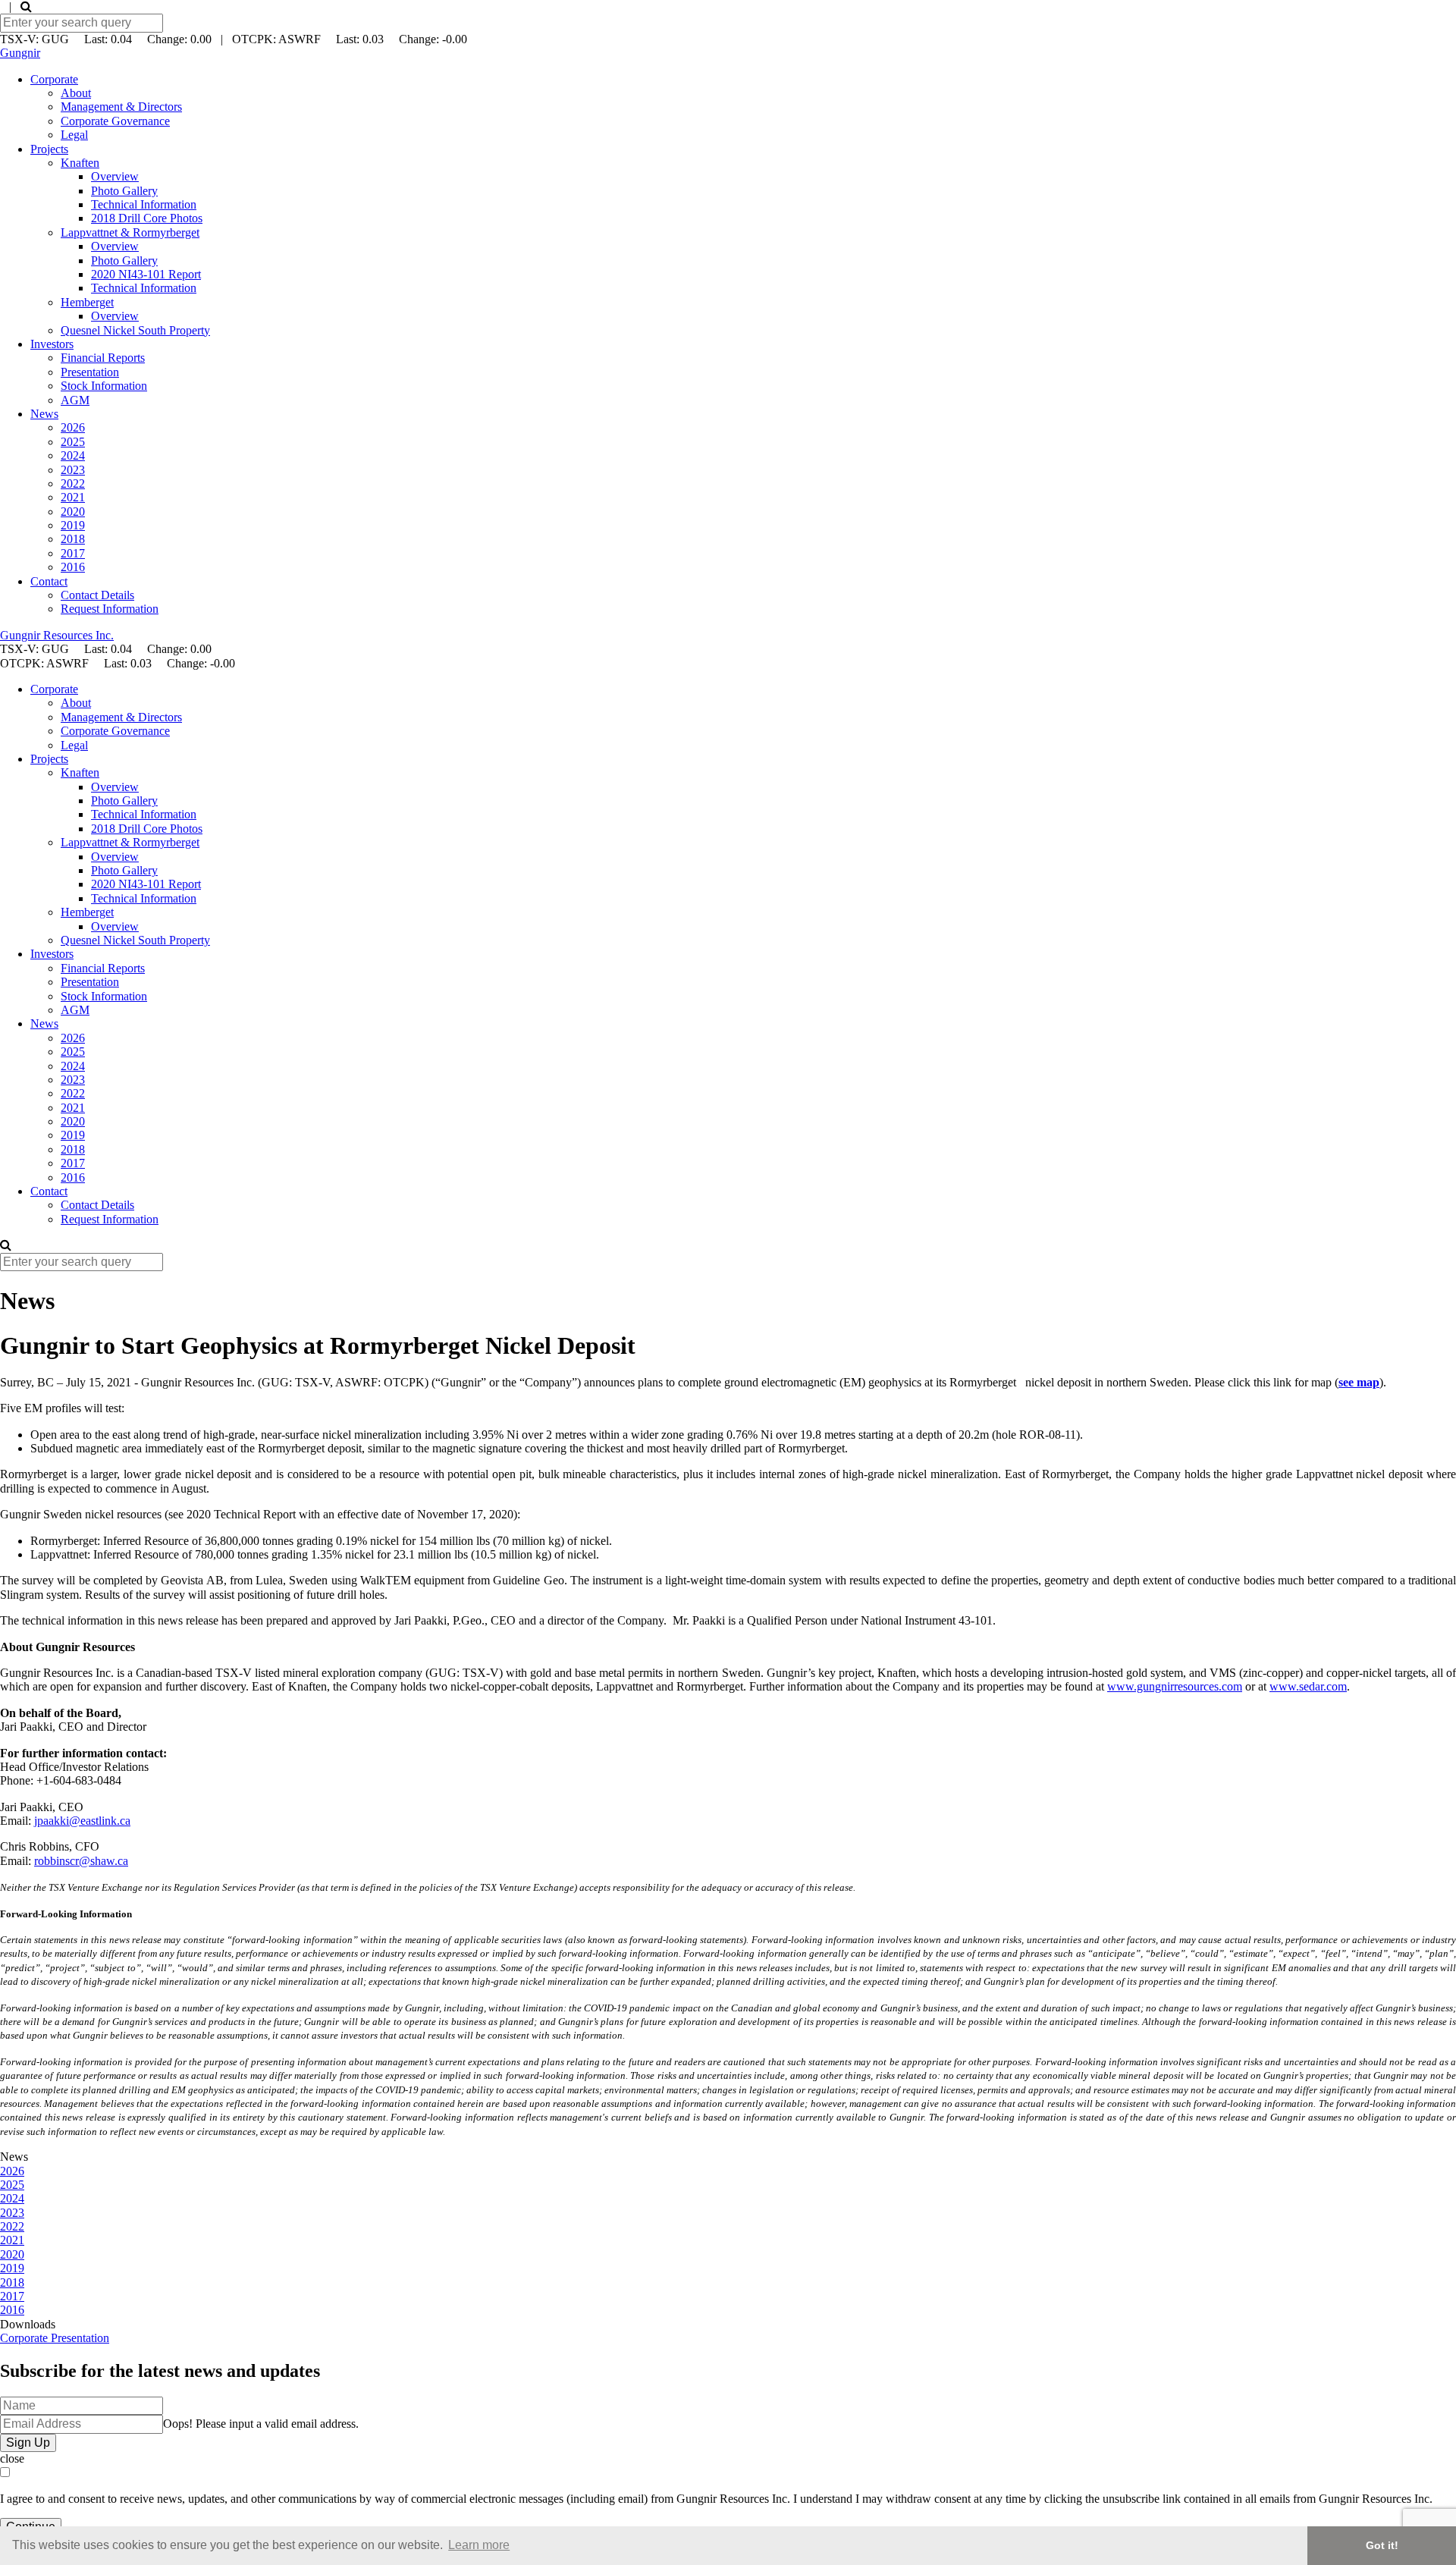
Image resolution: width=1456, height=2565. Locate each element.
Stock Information (104, 386)
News (44, 414)
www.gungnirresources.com (1175, 1686)
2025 (73, 442)
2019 (73, 525)
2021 (73, 497)
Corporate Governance (115, 121)
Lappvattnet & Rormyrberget (130, 232)
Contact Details (97, 595)
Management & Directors (121, 107)
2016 (73, 567)
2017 (73, 553)
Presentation (90, 372)
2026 (73, 427)
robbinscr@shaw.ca (81, 1861)
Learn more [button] (479, 2545)
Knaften (80, 163)
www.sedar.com (1308, 1686)
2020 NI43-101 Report (146, 274)
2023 (73, 470)
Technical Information (144, 204)
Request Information (110, 609)
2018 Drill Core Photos (147, 218)
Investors (52, 344)
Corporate (54, 79)
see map (1359, 1382)
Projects (49, 149)
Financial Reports (103, 358)
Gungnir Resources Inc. (57, 635)
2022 (73, 483)
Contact (49, 581)
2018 (73, 539)
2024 (73, 455)
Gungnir (20, 53)
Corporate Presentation (55, 2338)
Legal (74, 135)
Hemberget (87, 302)
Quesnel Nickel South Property (135, 330)
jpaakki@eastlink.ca (82, 1821)
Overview (115, 176)
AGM (75, 400)
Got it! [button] (1382, 2545)
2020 (73, 512)
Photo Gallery (124, 191)
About (76, 93)
